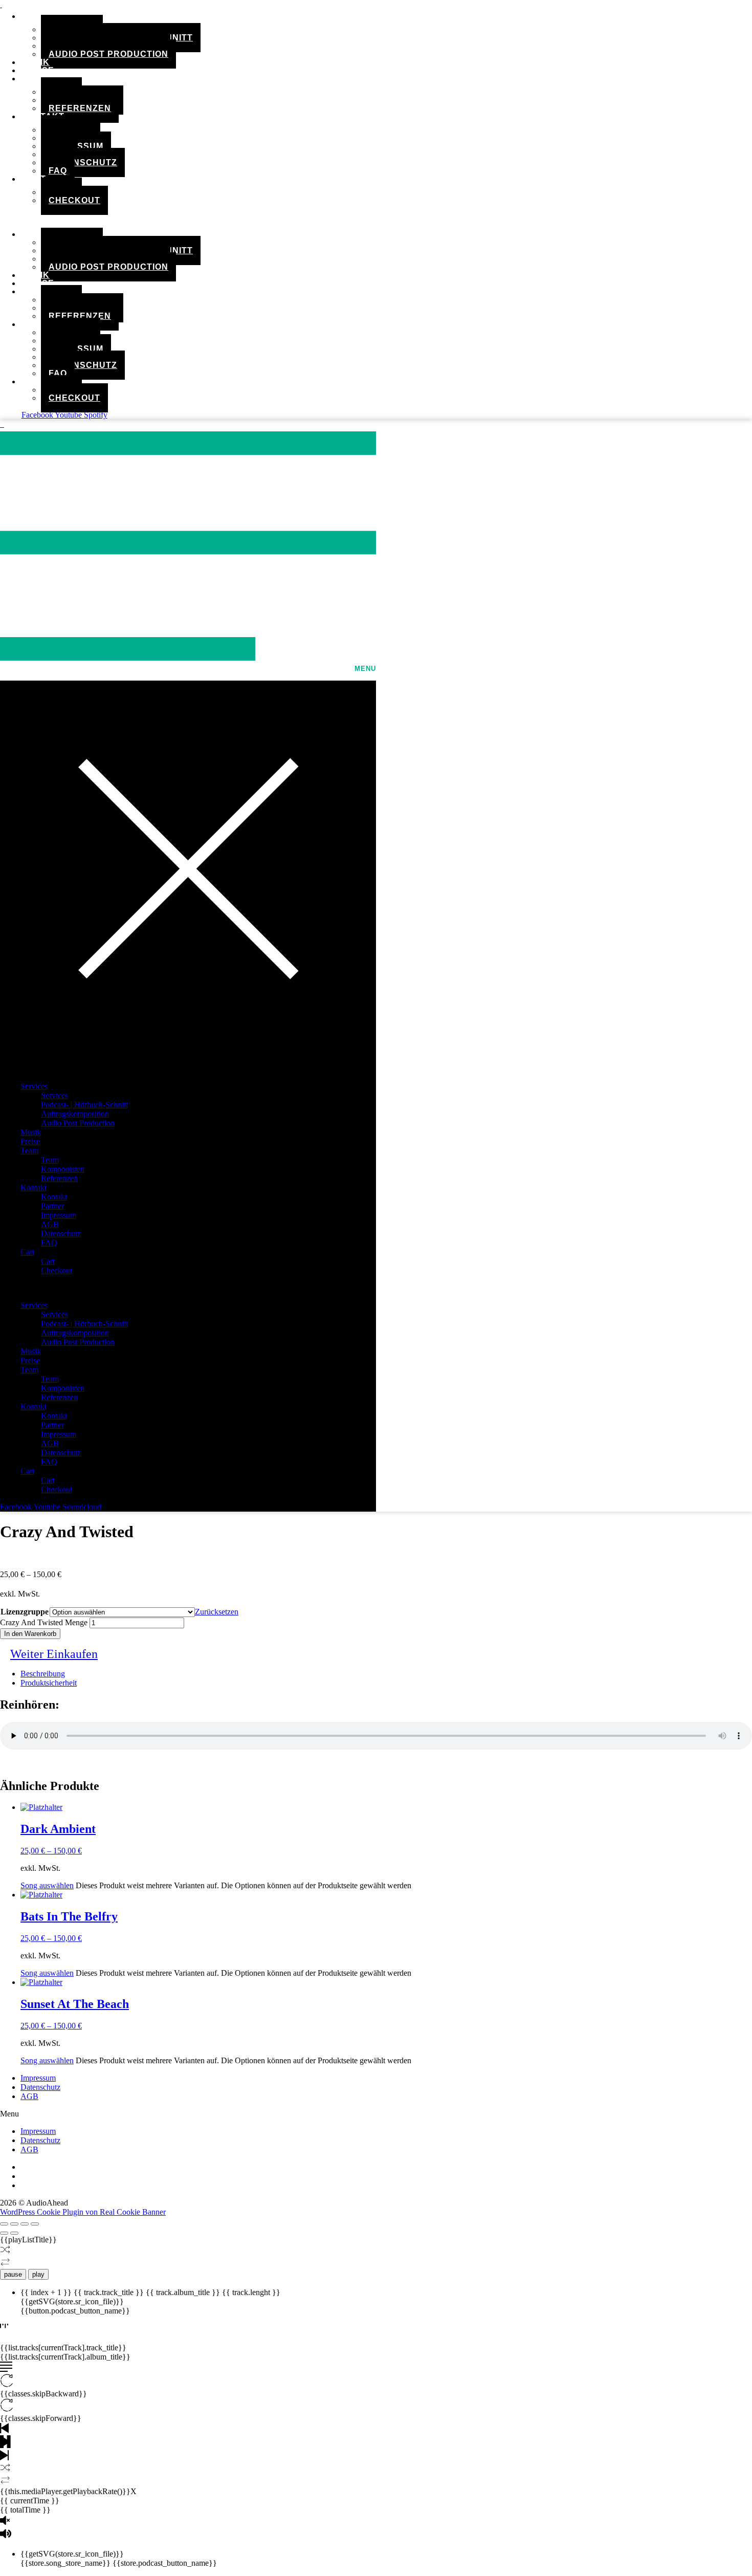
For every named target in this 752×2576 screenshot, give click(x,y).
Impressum (59, 1215)
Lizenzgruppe (25, 1612)
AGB (50, 1224)
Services (34, 1086)
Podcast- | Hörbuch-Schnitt (84, 1105)
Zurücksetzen (217, 1612)
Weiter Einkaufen (54, 1654)
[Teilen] (25, 2224)
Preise (30, 1141)
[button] (249, 217)
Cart (33, 179)
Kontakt (34, 1187)
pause (13, 2274)
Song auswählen (47, 1885)
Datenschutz (83, 162)
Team (33, 79)
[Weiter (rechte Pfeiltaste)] (14, 2233)
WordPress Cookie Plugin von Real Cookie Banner (83, 2212)
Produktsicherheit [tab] (49, 1683)
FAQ (58, 171)
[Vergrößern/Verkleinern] (4, 2224)
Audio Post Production (108, 54)
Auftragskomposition (75, 1114)
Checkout (74, 200)
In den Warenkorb (30, 1634)
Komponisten (63, 1169)
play (38, 2274)
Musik (31, 1132)
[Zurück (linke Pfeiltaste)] (4, 2233)
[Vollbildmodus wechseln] (14, 2224)
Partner (52, 1206)
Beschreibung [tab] (43, 1674)
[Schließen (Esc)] (35, 2224)
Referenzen (80, 108)
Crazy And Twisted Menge (44, 1622)
